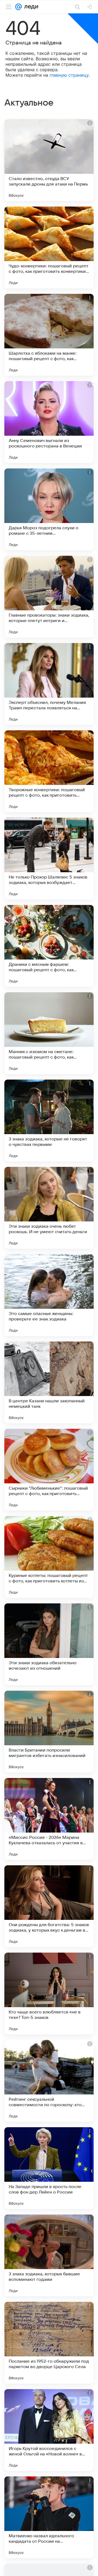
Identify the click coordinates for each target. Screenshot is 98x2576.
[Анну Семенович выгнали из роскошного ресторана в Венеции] (49, 422)
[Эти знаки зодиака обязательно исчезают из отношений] (49, 1644)
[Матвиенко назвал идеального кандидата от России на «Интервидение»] (49, 2517)
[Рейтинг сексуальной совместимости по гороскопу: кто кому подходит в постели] (49, 2081)
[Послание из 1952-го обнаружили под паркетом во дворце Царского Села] (49, 2343)
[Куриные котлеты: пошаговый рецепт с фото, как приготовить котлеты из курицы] (49, 1557)
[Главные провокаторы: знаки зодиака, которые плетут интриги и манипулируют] (49, 597)
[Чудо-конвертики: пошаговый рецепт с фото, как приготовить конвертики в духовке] (49, 247)
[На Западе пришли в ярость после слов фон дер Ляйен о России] (49, 2168)
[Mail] (19, 7)
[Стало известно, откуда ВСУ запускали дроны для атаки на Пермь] (49, 160)
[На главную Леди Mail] (30, 7)
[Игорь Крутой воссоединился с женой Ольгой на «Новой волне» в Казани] (49, 2430)
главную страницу (69, 75)
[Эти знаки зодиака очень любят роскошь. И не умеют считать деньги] (49, 1208)
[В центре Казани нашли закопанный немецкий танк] (49, 1382)
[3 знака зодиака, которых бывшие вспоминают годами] (49, 2255)
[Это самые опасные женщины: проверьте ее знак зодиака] (49, 1295)
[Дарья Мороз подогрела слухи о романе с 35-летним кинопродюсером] (49, 509)
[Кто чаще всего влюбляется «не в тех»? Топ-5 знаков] (49, 1994)
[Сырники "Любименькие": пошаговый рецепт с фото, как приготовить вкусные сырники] (49, 1470)
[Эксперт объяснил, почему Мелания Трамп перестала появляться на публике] (49, 684)
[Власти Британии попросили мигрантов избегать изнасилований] (49, 1732)
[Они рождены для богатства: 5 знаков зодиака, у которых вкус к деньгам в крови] (49, 1906)
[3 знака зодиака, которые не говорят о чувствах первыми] (49, 1120)
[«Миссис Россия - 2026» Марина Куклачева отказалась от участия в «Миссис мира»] (49, 1819)
